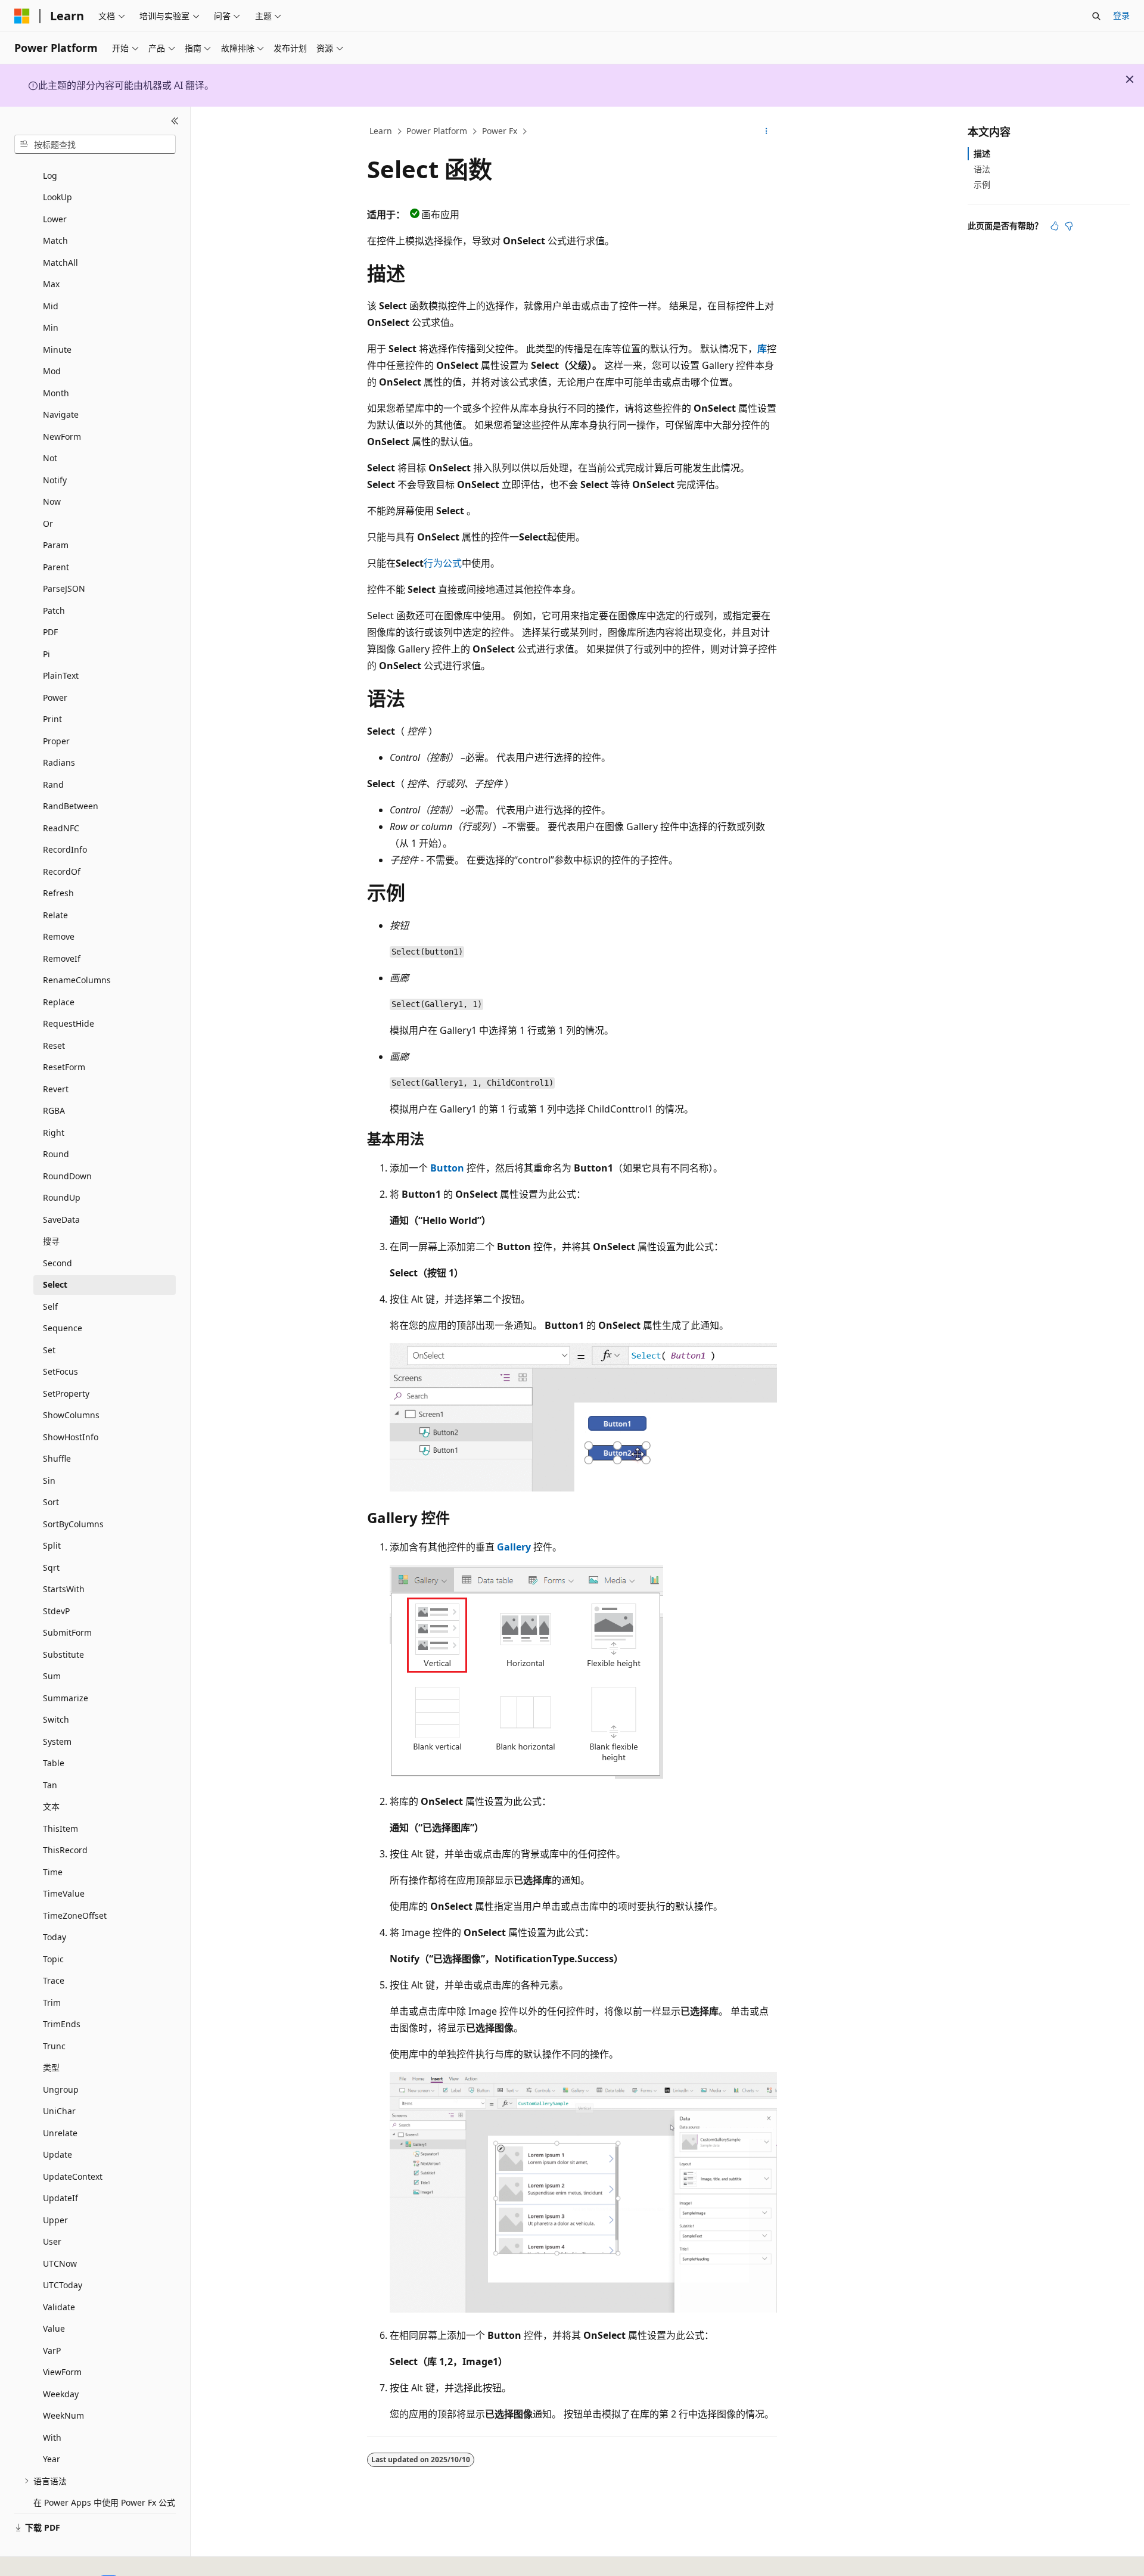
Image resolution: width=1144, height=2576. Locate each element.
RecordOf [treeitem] (62, 871)
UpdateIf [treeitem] (60, 2198)
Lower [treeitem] (55, 219)
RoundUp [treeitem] (62, 1197)
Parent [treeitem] (56, 567)
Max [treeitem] (51, 284)
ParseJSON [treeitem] (64, 588)
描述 (982, 153)
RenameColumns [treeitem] (77, 980)
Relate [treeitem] (55, 915)
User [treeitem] (52, 2241)
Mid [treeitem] (51, 306)
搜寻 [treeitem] (51, 1241)
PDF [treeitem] (50, 632)
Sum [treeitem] (52, 1676)
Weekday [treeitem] (61, 2394)
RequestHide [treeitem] (69, 1023)
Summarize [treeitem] (66, 1698)
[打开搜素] (1096, 16)
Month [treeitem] (56, 393)
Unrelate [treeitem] (60, 2133)
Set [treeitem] (49, 1350)
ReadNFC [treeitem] (61, 828)
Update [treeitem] (57, 2154)
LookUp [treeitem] (57, 197)
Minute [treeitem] (57, 349)
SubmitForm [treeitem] (67, 1632)
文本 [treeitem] (51, 1806)
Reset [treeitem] (54, 1045)
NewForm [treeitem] (62, 436)
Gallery (514, 1547)
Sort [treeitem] (51, 1502)
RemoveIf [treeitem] (62, 958)
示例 (982, 184)
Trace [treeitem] (54, 1980)
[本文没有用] (1069, 226)
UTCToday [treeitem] (63, 2285)
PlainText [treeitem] (61, 675)
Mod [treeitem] (52, 371)
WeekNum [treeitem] (63, 2415)
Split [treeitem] (52, 1545)
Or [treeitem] (48, 523)
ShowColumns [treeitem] (71, 1415)
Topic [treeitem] (53, 1959)
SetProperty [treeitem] (66, 1393)
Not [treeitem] (50, 458)
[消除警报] (1130, 79)
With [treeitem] (52, 2437)
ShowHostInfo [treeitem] (71, 1437)
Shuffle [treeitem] (57, 1458)
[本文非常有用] (1055, 226)
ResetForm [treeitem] (64, 1067)
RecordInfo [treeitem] (65, 849)
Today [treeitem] (55, 1937)
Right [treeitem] (54, 1132)
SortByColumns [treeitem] (73, 1524)
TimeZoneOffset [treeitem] (75, 1915)
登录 (1121, 15)
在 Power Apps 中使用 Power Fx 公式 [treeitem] (104, 2502)
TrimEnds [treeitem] (62, 2024)
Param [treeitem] (56, 545)
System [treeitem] (57, 1741)
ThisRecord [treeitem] (65, 1850)
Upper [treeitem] (55, 2220)
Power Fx (500, 131)
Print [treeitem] (52, 719)
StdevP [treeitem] (56, 1611)
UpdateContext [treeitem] (73, 2176)
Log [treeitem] (50, 175)
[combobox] (95, 144)
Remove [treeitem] (59, 936)
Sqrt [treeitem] (51, 1567)
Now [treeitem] (52, 501)
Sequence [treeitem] (63, 1328)
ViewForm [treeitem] (62, 2372)
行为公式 (443, 563)
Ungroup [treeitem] (61, 2089)
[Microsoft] (22, 16)
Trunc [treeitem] (54, 2046)
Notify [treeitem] (55, 480)
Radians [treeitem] (59, 762)
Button (447, 1168)
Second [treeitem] (57, 1263)
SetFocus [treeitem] (60, 1371)
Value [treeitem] (54, 2328)
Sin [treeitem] (49, 1480)
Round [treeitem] (56, 1154)
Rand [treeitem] (53, 784)
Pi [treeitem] (46, 654)
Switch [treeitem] (56, 1719)
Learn (381, 131)
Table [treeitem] (54, 1763)
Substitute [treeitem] (63, 1654)
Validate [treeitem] (59, 2307)
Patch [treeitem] (54, 610)
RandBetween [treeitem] (71, 806)
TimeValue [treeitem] (64, 1893)
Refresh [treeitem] (58, 893)
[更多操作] (767, 132)
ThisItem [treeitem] (60, 1828)
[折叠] (175, 121)
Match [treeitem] (55, 240)
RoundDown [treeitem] (67, 1176)
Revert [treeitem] (56, 1089)
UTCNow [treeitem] (60, 2263)
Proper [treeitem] (56, 741)
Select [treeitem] (55, 1284)
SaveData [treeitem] (61, 1219)
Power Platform (437, 131)
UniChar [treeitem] (59, 2111)
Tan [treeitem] (50, 1785)
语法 (982, 169)
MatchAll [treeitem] (60, 262)
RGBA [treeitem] (54, 1110)
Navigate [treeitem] (61, 414)
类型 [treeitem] (51, 2067)
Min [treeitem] (51, 327)
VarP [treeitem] (52, 2350)
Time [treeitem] (53, 1872)
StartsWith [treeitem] (64, 1589)
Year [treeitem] (52, 2459)
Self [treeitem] (50, 1306)
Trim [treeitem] (52, 2002)
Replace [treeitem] (59, 1002)
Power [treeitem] (55, 697)
